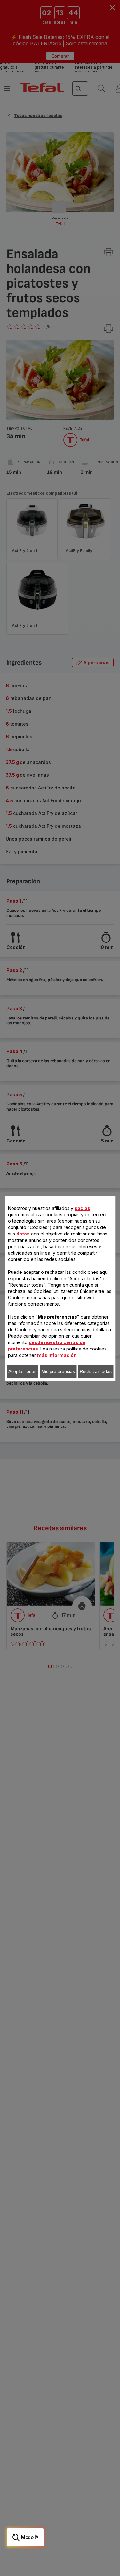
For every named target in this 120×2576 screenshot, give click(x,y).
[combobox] (35, 1256)
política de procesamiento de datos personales (64, 1404)
